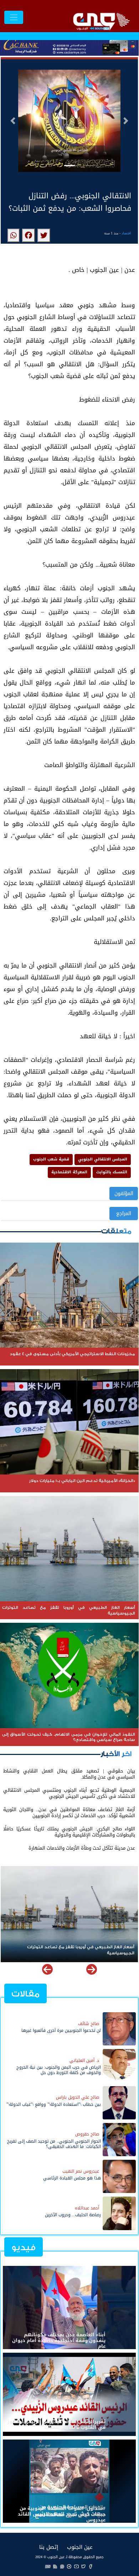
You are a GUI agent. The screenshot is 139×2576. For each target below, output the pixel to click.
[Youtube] (76, 2566)
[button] (13, 121)
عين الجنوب (80, 2547)
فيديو (24, 2247)
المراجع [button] (124, 1214)
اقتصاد (126, 233)
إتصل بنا (49, 2547)
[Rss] (55, 2566)
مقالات (25, 1994)
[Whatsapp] (62, 2566)
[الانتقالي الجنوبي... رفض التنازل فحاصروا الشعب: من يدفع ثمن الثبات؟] (44, 235)
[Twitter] (83, 2566)
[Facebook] (91, 2566)
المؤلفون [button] (124, 1193)
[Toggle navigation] (14, 17)
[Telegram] (69, 2566)
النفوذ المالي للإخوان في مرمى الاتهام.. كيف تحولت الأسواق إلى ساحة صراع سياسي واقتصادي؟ (70, 1950)
